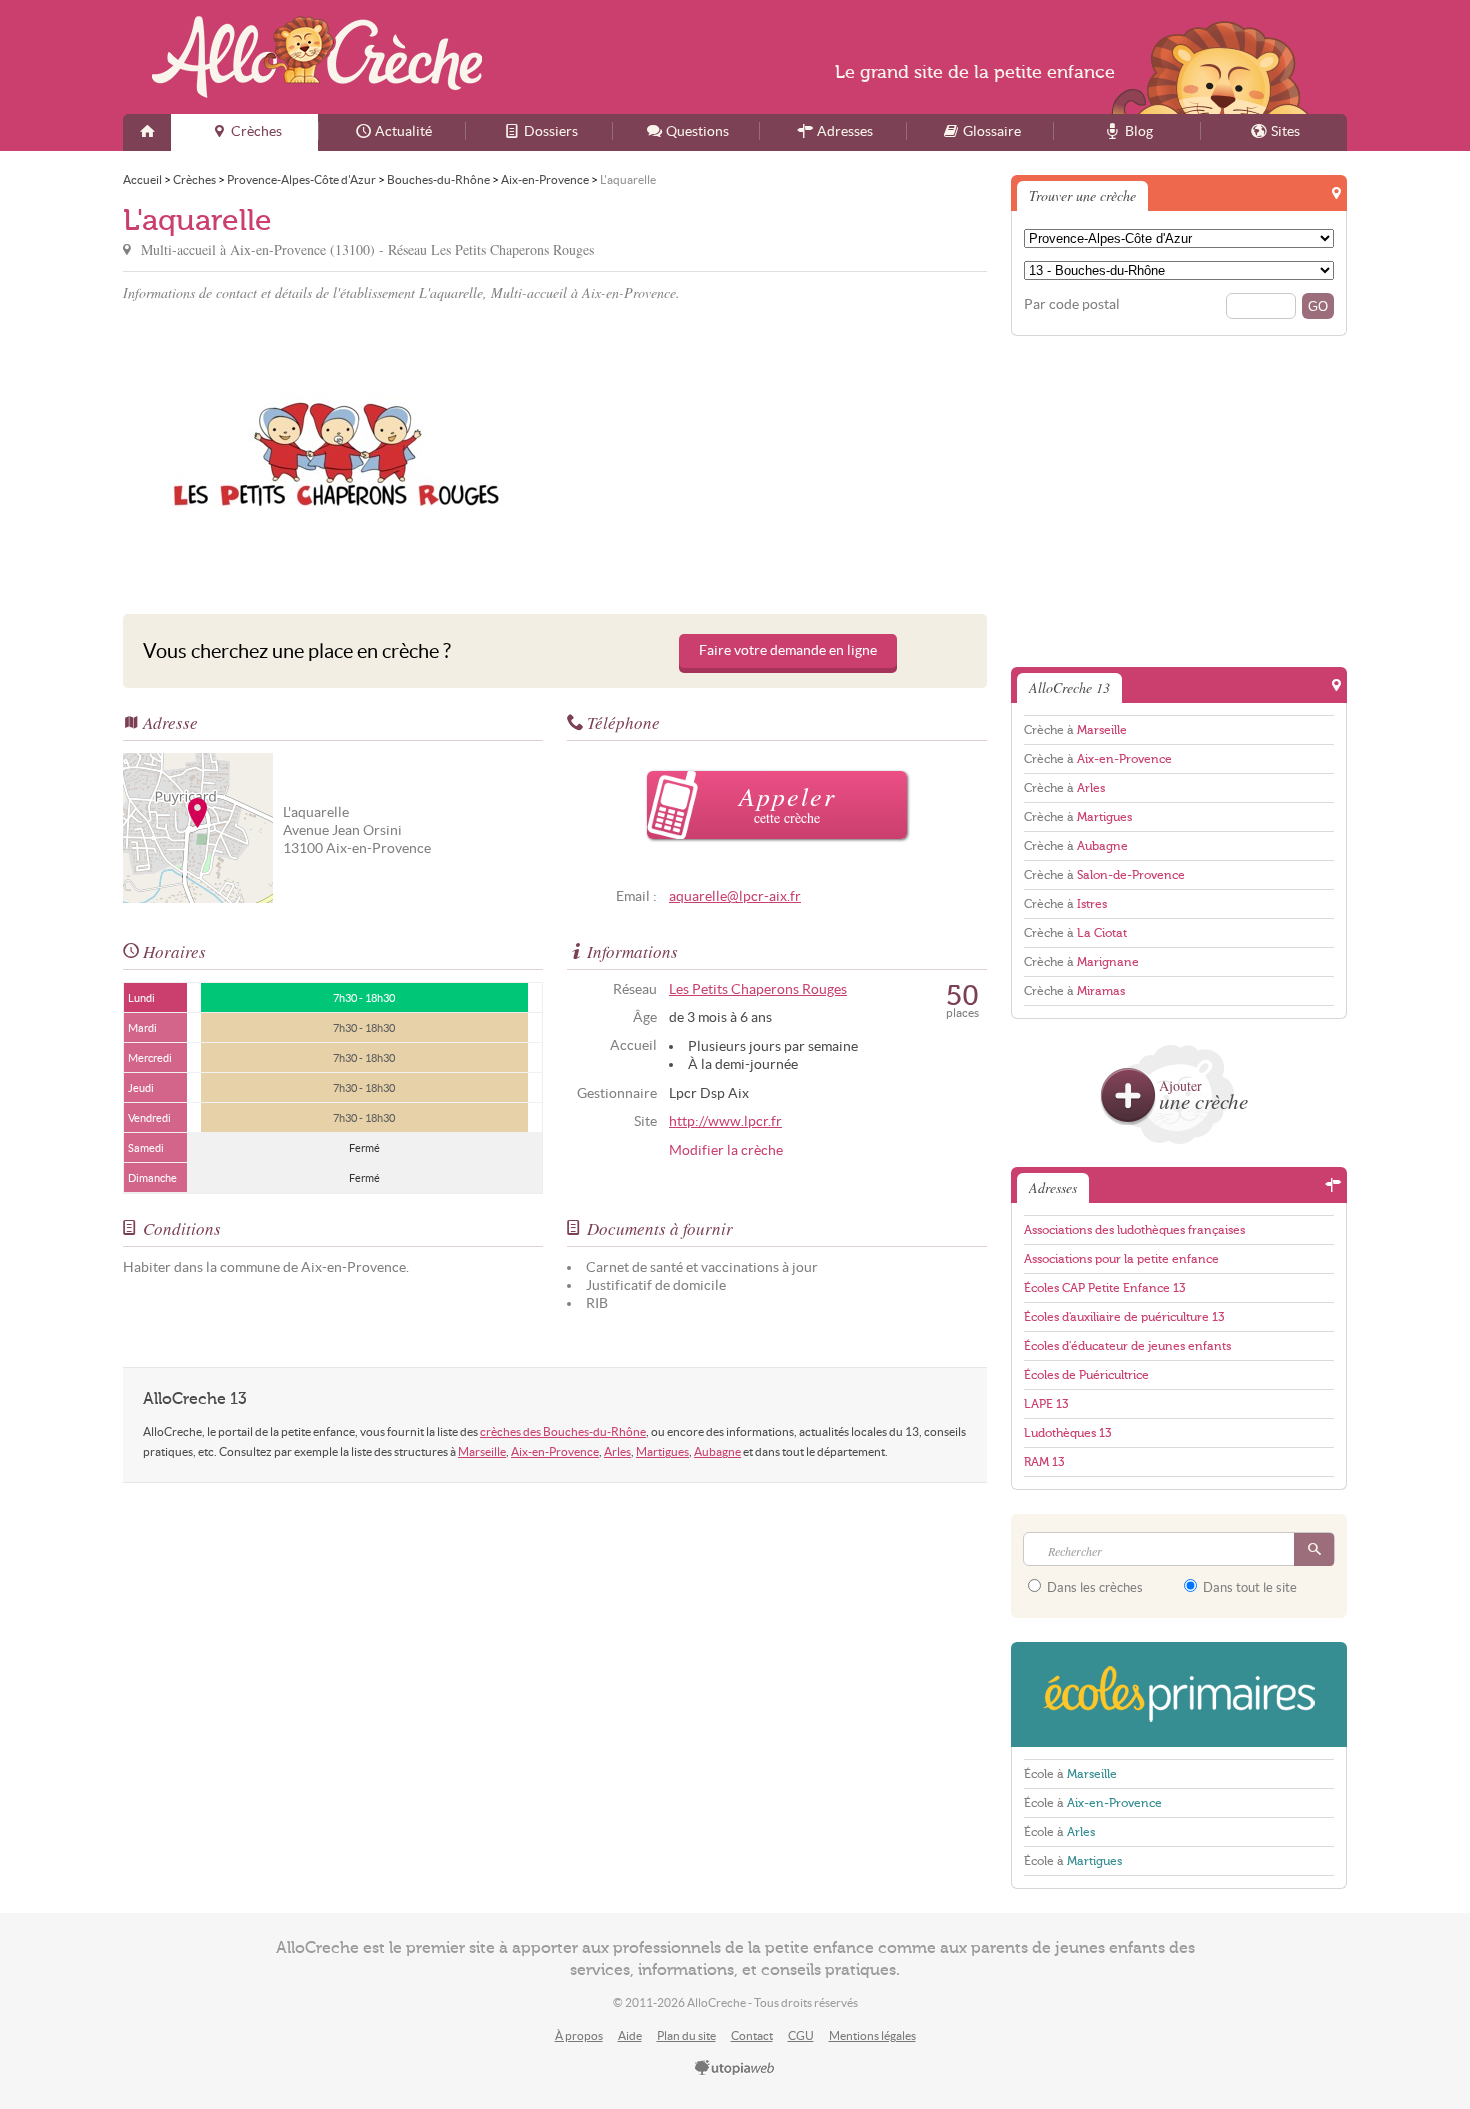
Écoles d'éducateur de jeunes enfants (1127, 1346)
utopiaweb (735, 2069)
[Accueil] (147, 132)
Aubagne (717, 1451)
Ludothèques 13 (1067, 1433)
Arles (617, 1451)
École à (1070, 1774)
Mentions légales (872, 2035)
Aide (630, 2035)
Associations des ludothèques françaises (1134, 1230)
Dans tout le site (1248, 1587)
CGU (801, 2035)
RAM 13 (1044, 1462)
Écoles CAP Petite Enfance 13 (1104, 1288)
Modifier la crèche (726, 1150)
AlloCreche (317, 57)
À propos (579, 2035)
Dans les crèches (1093, 1587)
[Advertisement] (774, 454)
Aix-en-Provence (555, 1451)
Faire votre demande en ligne (788, 650)
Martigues (662, 1451)
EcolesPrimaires (1179, 1694)
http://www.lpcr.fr (725, 1121)
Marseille (482, 1451)
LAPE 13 (1046, 1404)
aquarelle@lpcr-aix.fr (735, 896)
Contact (752, 2035)
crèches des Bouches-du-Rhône (563, 1431)
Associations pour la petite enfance (1121, 1259)
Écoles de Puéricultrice (1086, 1375)
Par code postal (1072, 304)
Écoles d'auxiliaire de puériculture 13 (1124, 1317)
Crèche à (1075, 730)
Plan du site (686, 2035)
